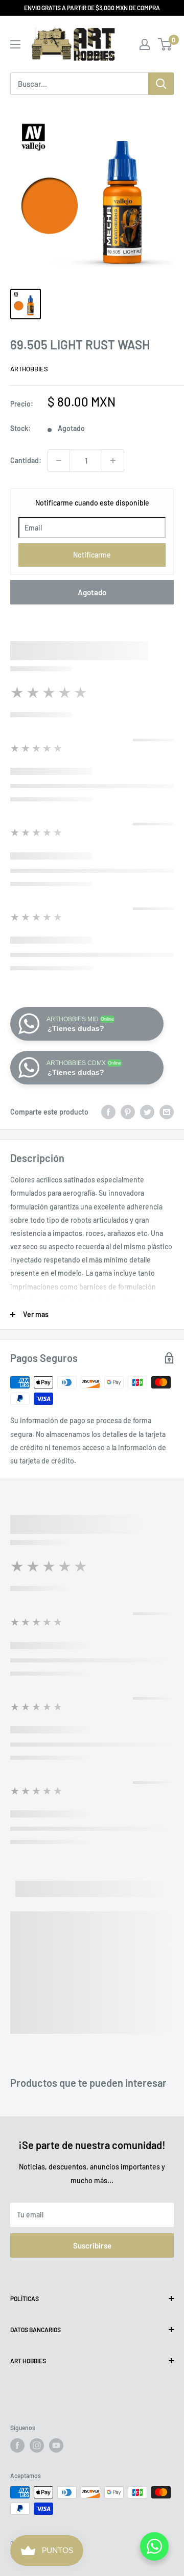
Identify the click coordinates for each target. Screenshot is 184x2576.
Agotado (92, 592)
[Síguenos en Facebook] (17, 2445)
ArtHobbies (29, 369)
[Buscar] (161, 84)
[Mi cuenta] (145, 44)
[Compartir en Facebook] (108, 1112)
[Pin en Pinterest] (128, 1112)
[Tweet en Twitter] (147, 1112)
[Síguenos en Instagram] (37, 2445)
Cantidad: (26, 460)
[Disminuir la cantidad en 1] (59, 461)
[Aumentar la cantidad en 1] (113, 461)
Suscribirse (92, 2245)
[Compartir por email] (167, 1112)
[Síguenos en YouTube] (56, 2445)
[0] (165, 44)
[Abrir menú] (15, 44)
